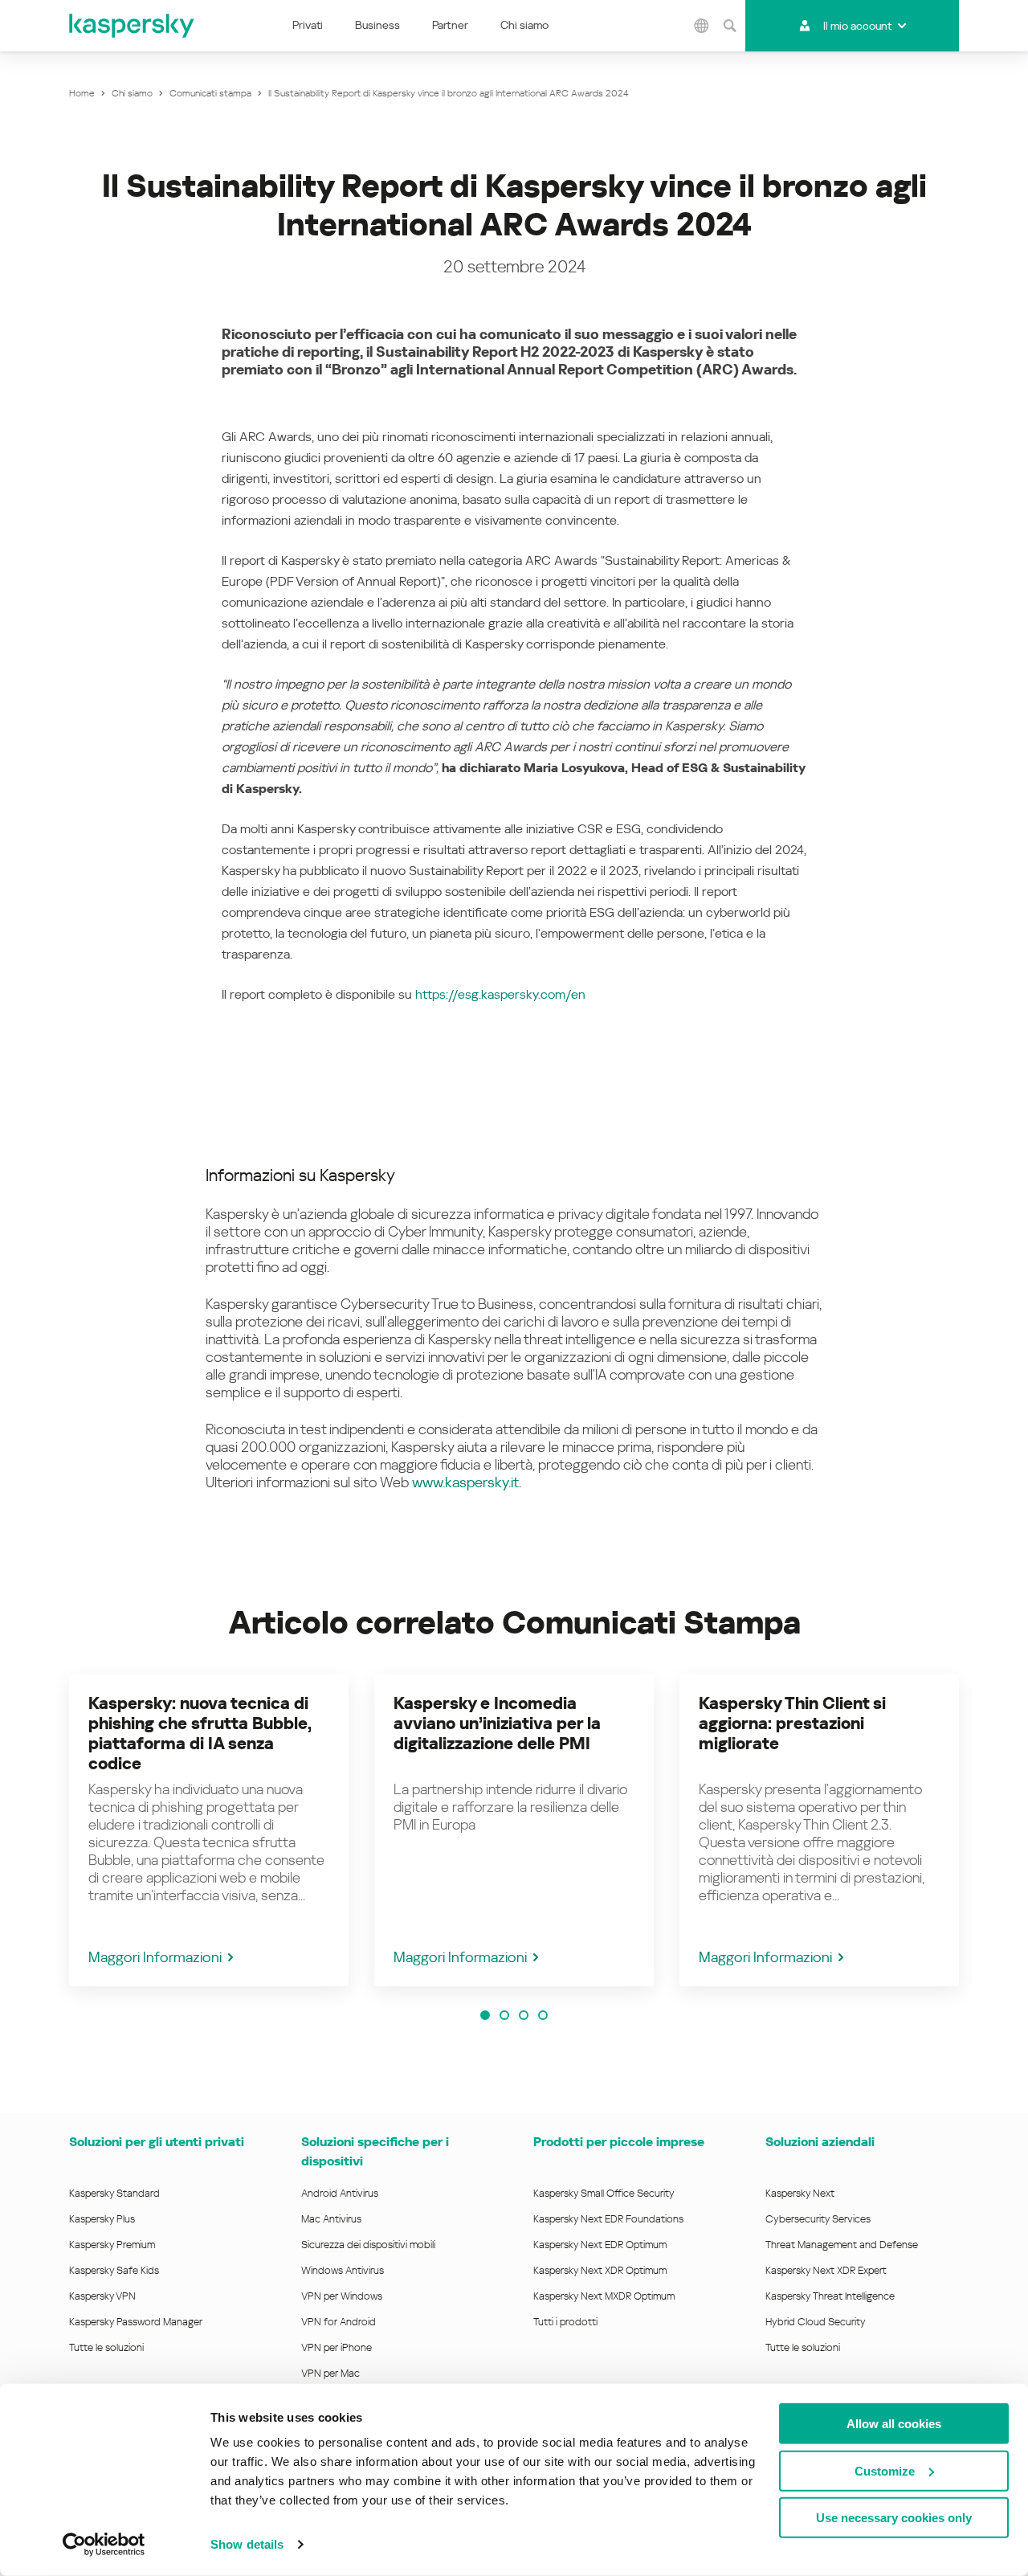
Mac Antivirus (331, 2219)
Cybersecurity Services (818, 2219)
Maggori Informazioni (155, 1957)
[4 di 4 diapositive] (543, 2015)
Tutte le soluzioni (106, 2347)
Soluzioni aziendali (820, 2142)
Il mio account (857, 26)
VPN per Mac (330, 2373)
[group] (209, 1830)
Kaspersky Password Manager (136, 2322)
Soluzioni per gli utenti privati (157, 2142)
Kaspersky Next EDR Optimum (600, 2245)
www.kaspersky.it (465, 1482)
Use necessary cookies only (894, 2518)
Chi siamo (524, 25)
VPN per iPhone (337, 2347)
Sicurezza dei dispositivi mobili (368, 2245)
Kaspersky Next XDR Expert (826, 2270)
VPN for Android (339, 2322)
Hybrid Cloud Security (816, 2322)
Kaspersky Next (800, 2193)
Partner (450, 25)
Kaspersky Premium (112, 2245)
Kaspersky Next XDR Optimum (600, 2270)
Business (377, 25)
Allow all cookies (894, 2424)
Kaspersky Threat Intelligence (830, 2296)
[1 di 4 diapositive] (485, 2015)
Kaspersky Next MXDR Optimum (604, 2296)
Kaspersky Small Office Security (604, 2193)
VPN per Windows (342, 2296)
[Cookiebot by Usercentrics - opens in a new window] (104, 2545)
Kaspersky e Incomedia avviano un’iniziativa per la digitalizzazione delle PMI (497, 1723)
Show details (247, 2544)
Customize (885, 2470)
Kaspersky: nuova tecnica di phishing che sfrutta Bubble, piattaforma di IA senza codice (200, 1734)
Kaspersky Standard (114, 2193)
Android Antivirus (340, 2193)
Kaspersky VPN (102, 2296)
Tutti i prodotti (565, 2322)
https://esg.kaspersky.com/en (500, 994)
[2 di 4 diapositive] (504, 2015)
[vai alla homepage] (133, 26)
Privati (308, 25)
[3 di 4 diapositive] (524, 2015)
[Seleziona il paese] (701, 26)
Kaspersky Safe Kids (114, 2270)
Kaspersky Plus (102, 2219)
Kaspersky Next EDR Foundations (608, 2219)
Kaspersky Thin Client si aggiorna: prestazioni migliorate (792, 1723)
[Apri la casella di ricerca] (729, 26)
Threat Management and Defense (842, 2245)
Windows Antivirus (343, 2270)
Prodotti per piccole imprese (619, 2142)
